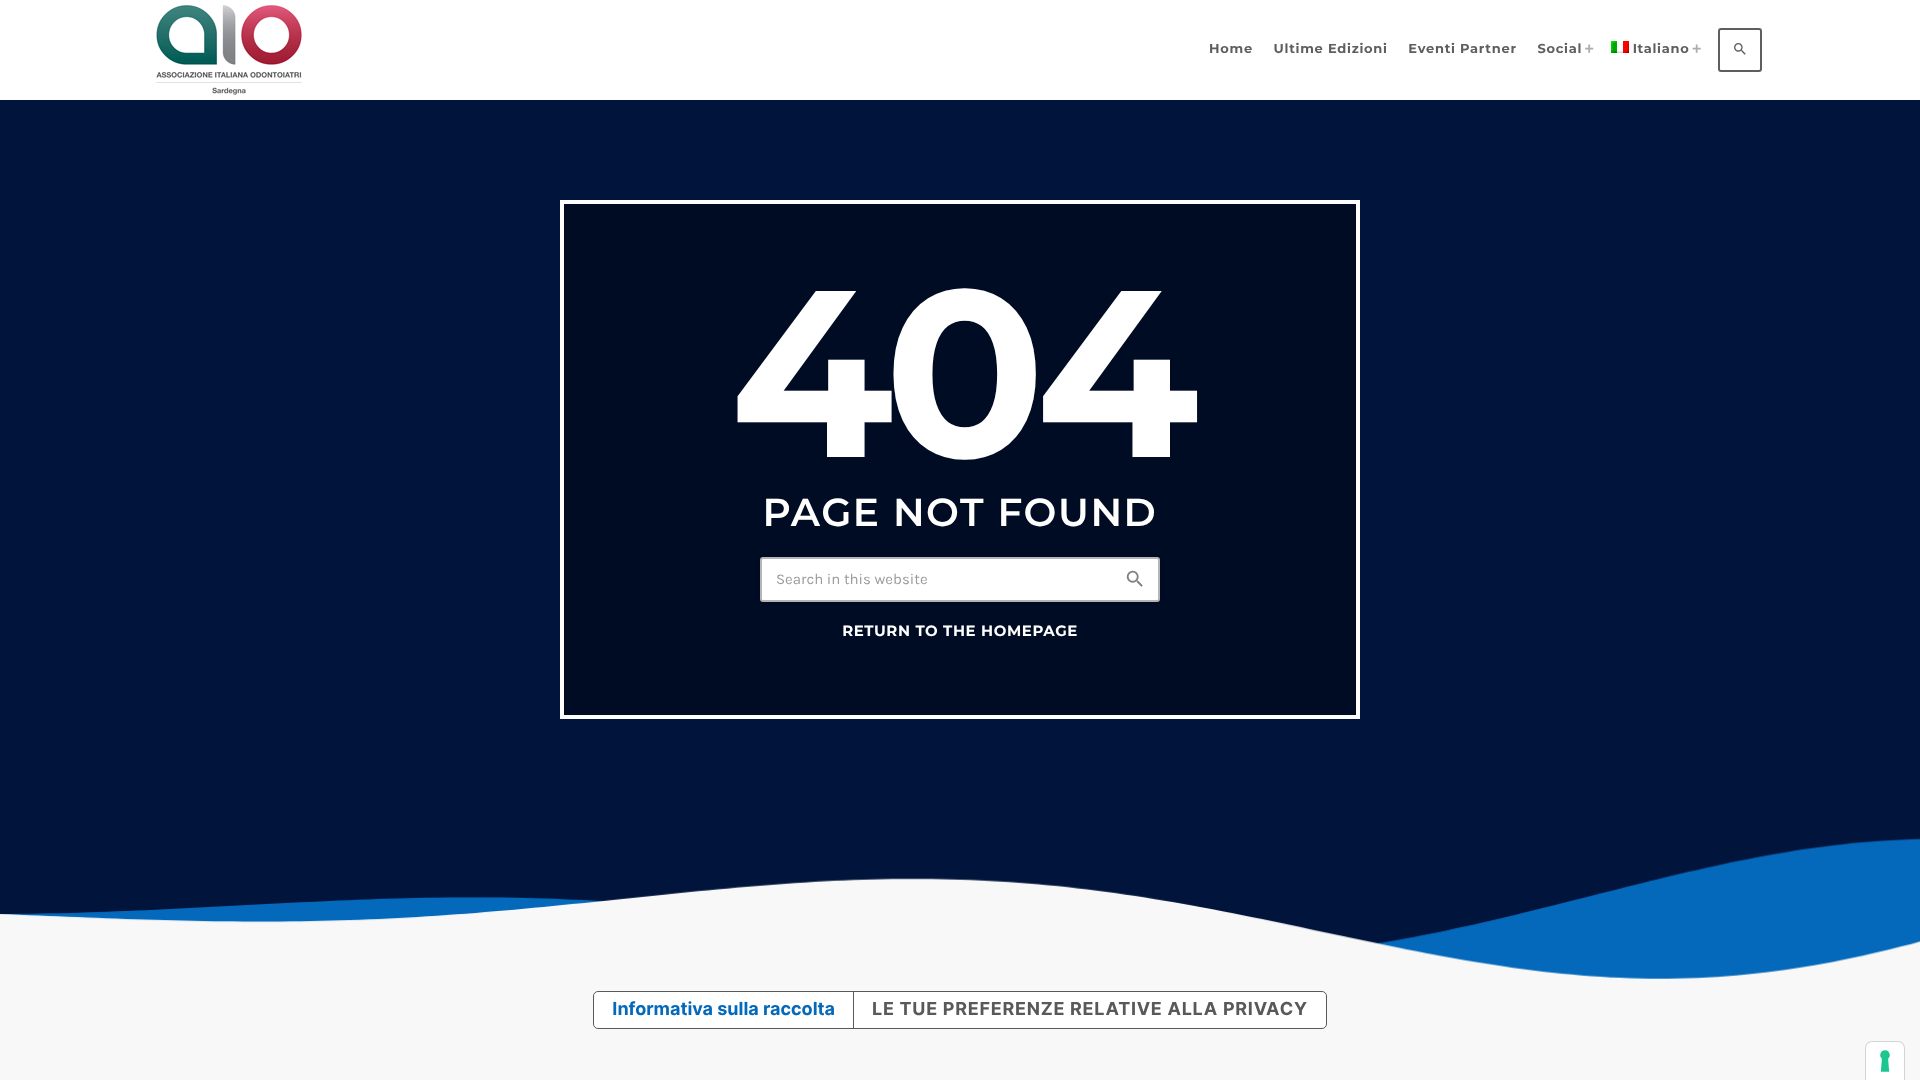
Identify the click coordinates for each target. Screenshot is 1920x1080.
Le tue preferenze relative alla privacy (1090, 1009)
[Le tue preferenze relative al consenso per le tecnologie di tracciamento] (1885, 1061)
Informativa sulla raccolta (723, 1009)
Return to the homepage (960, 631)
